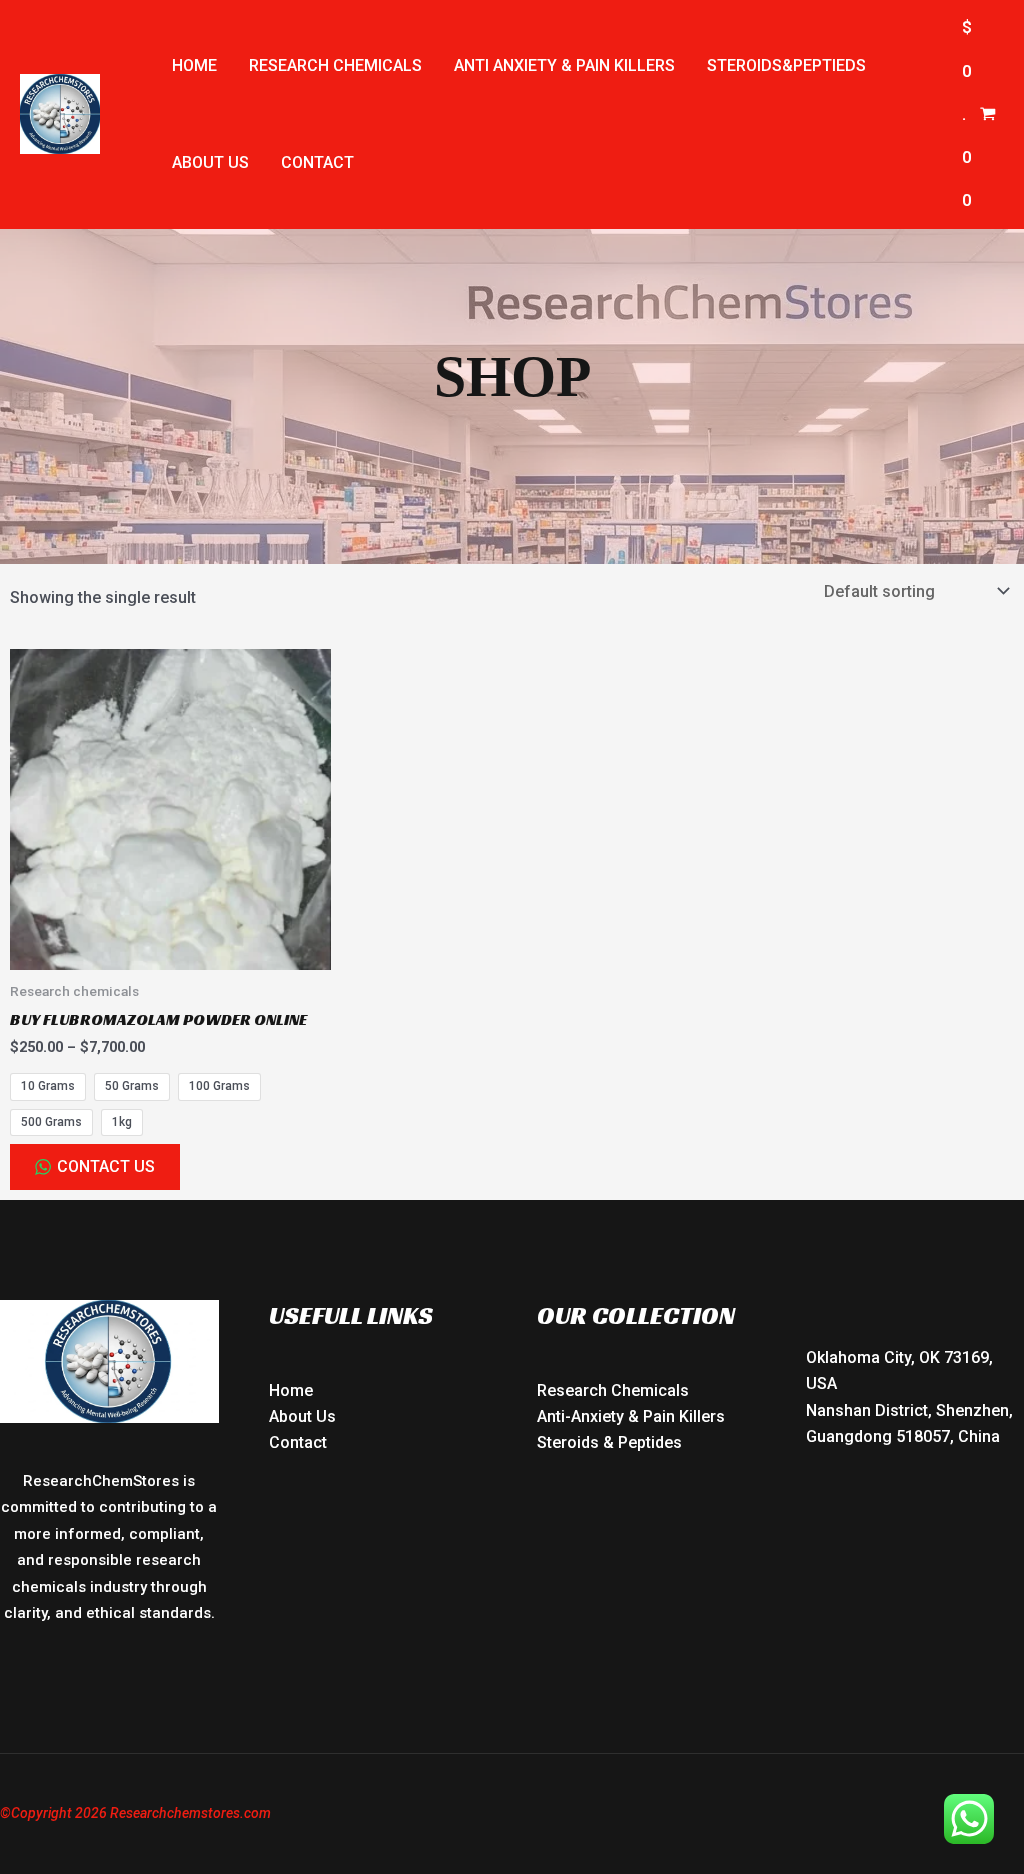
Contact (317, 162)
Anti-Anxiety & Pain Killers (631, 1416)
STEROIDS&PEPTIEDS (786, 65)
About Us (302, 1416)
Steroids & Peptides (609, 1442)
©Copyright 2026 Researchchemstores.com (135, 1813)
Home (194, 65)
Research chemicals (335, 65)
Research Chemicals (613, 1390)
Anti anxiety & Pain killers (564, 65)
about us (210, 162)
